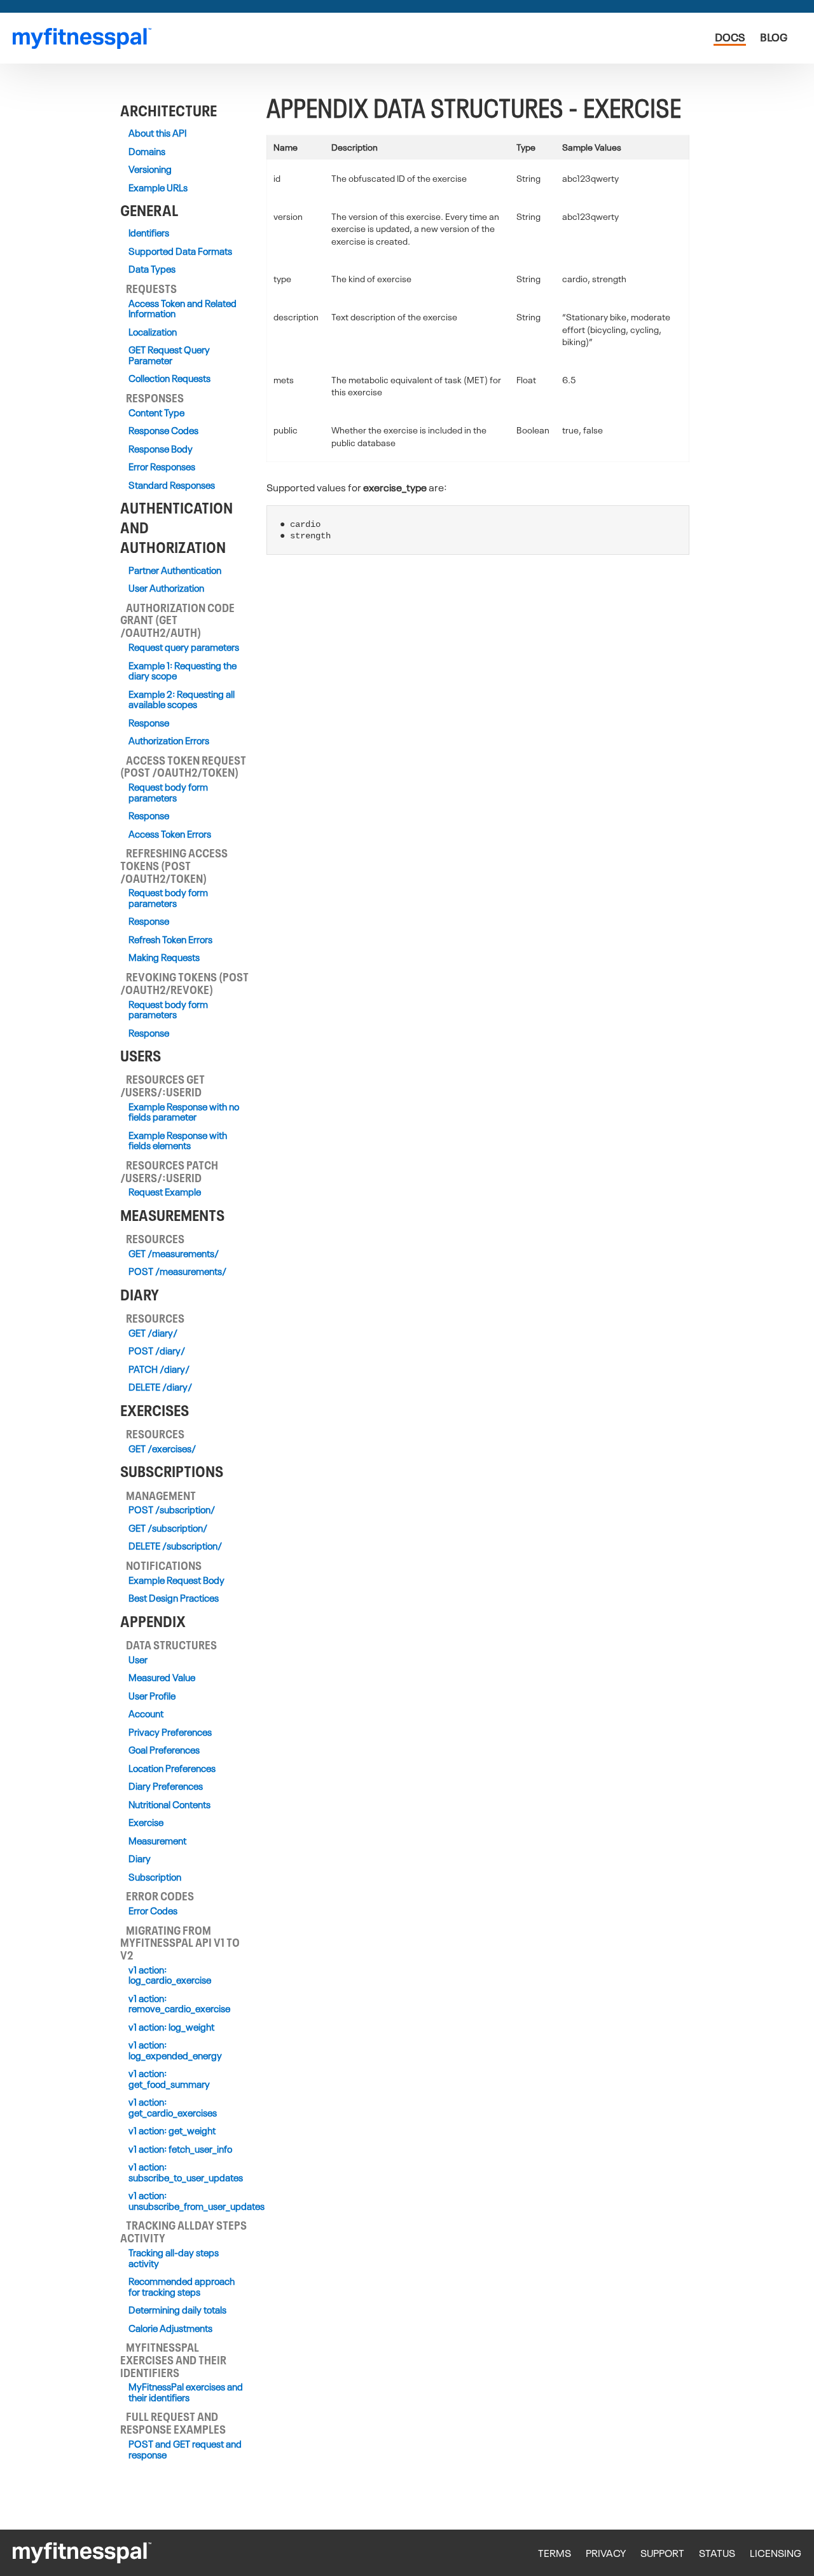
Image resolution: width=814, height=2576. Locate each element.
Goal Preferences (164, 1750)
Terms (555, 2553)
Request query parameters (184, 647)
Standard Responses (172, 485)
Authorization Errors (169, 741)
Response (149, 723)
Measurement (157, 1841)
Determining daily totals (177, 2310)
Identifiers (149, 233)
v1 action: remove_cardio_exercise (179, 2004)
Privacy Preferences (170, 1732)
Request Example (165, 1192)
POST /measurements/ (177, 1271)
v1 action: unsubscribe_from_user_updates (186, 2201)
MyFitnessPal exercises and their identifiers (186, 2392)
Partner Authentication (175, 570)
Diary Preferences (166, 1786)
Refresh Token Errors (170, 940)
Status (717, 2553)
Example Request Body (176, 1580)
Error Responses (162, 467)
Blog (774, 37)
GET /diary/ (153, 1333)
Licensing (776, 2553)
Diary (140, 1859)
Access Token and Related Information (183, 309)
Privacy (606, 2553)
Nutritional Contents (169, 1805)
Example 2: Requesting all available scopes (182, 699)
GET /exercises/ (162, 1449)
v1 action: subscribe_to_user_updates (186, 2172)
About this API (157, 133)
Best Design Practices (174, 1598)
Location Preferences (172, 1768)
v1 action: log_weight (171, 2027)
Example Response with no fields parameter (184, 1112)
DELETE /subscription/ (175, 1546)
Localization (153, 332)
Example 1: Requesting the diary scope (183, 671)
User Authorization (166, 588)
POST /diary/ (157, 1351)
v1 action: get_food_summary (169, 2079)
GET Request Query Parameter (169, 355)
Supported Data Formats (180, 251)
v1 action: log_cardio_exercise (170, 1975)
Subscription (155, 1877)
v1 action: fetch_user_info (180, 2149)
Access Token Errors (170, 834)
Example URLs (158, 188)
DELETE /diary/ (160, 1387)
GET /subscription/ (168, 1528)
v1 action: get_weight (172, 2131)
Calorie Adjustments (170, 2328)
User (138, 1660)
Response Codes (163, 431)
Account (146, 1714)
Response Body (161, 449)
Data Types (152, 269)
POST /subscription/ (172, 1510)
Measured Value (162, 1678)
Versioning (150, 169)
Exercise (146, 1823)
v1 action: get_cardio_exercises (173, 2107)
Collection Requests (169, 378)
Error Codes (153, 1911)
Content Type (156, 413)
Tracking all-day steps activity (174, 2258)
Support (662, 2553)
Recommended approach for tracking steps (182, 2286)
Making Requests (164, 957)
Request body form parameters (168, 792)
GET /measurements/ (174, 1254)
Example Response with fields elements (178, 1141)
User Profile (152, 1696)
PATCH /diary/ (159, 1369)
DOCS (730, 37)
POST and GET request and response (185, 2449)
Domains (147, 152)
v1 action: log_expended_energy (175, 2050)
